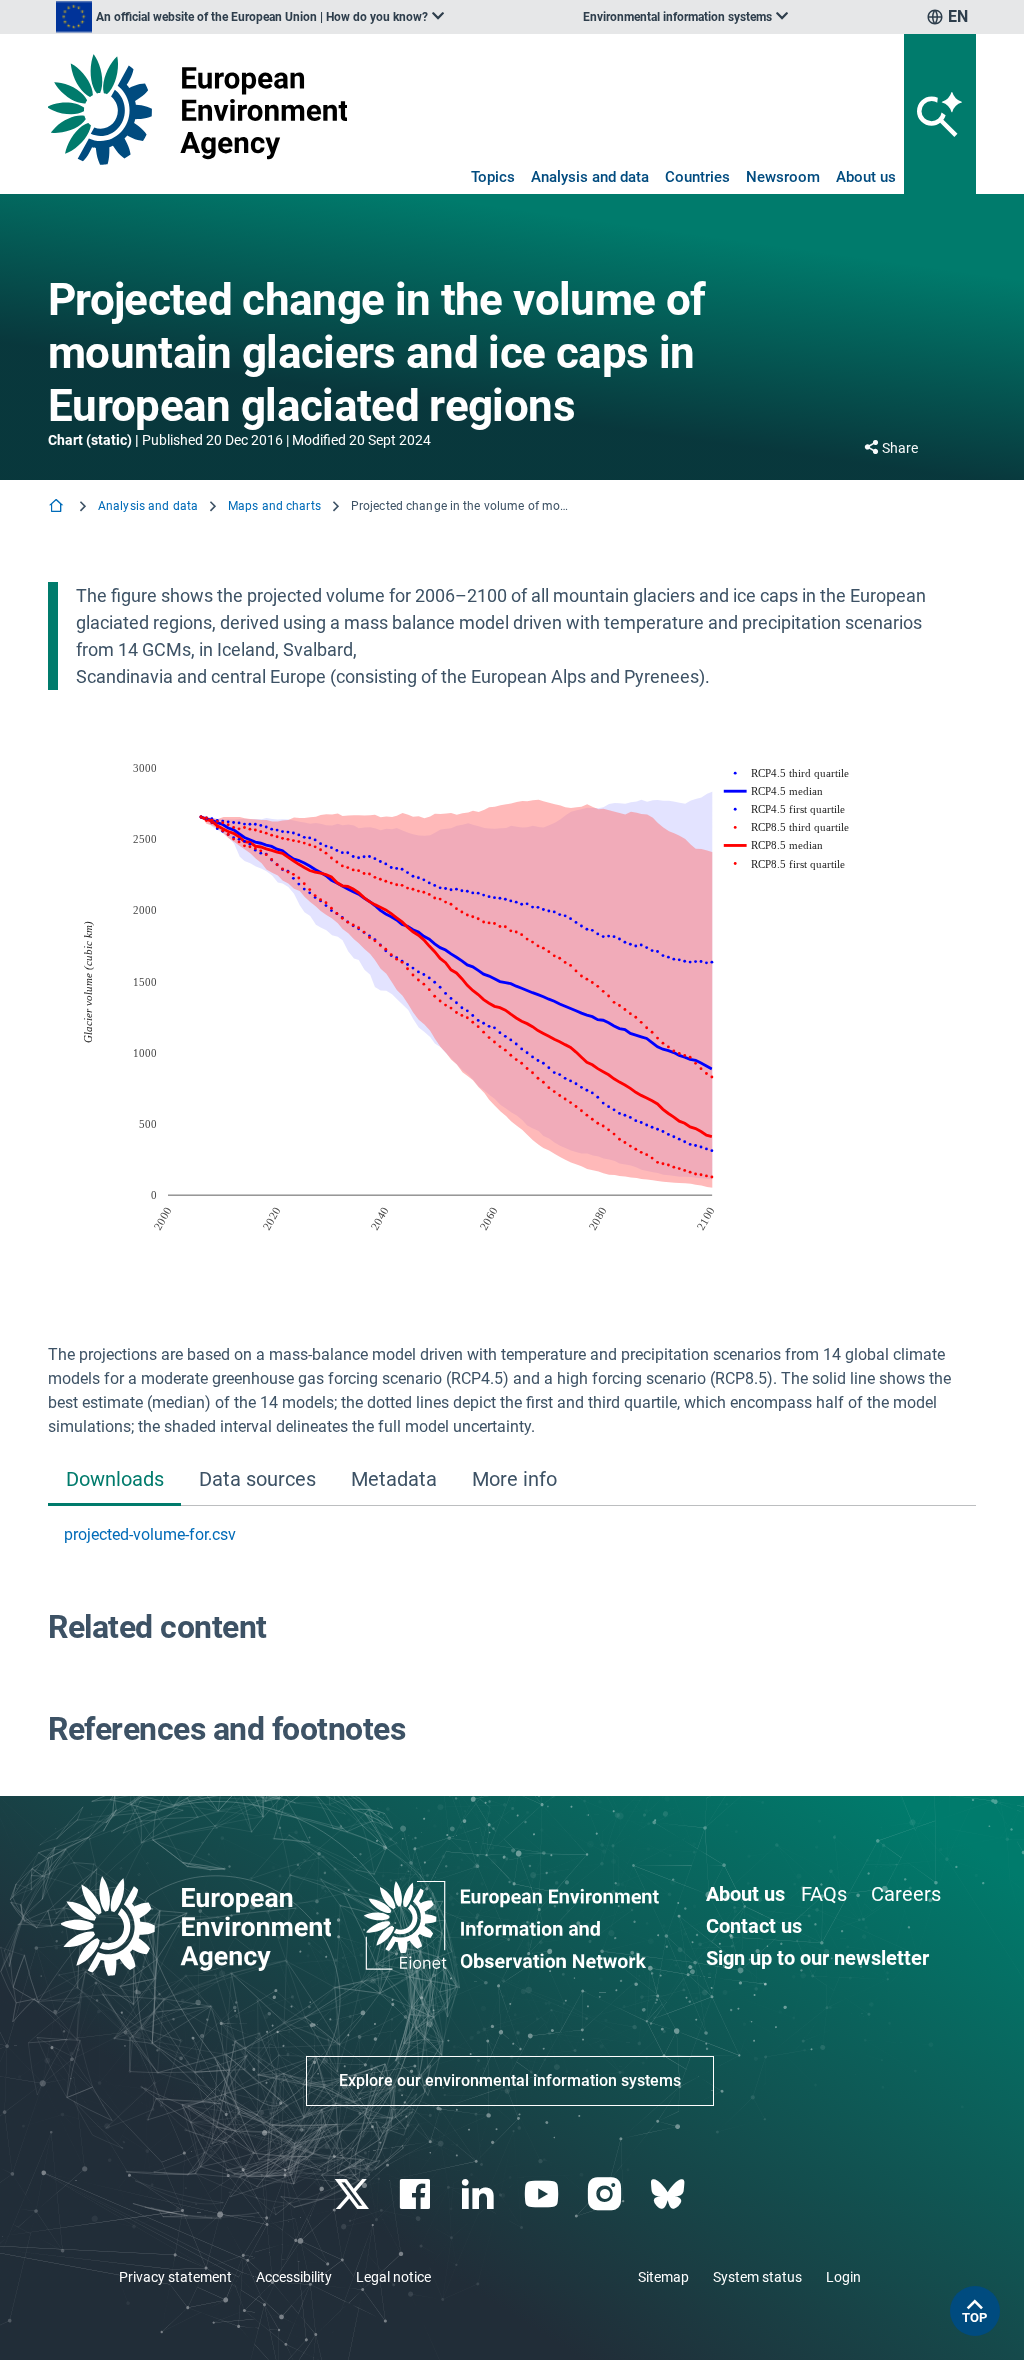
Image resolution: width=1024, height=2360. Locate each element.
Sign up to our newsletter (817, 1958)
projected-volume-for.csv (150, 1534)
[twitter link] (353, 2194)
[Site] (197, 109)
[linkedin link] (480, 2194)
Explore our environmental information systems (510, 2080)
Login (843, 2277)
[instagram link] (606, 2194)
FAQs (824, 1894)
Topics (493, 177)
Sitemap (663, 2277)
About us (866, 177)
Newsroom (783, 177)
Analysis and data (590, 177)
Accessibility (294, 2277)
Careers (906, 1894)
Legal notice (393, 2277)
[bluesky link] (669, 2194)
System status (757, 2277)
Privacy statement (175, 2277)
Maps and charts (274, 506)
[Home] (58, 507)
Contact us (754, 1926)
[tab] (114, 1480)
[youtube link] (543, 2194)
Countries (697, 177)
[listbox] (250, 17)
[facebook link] (417, 2194)
